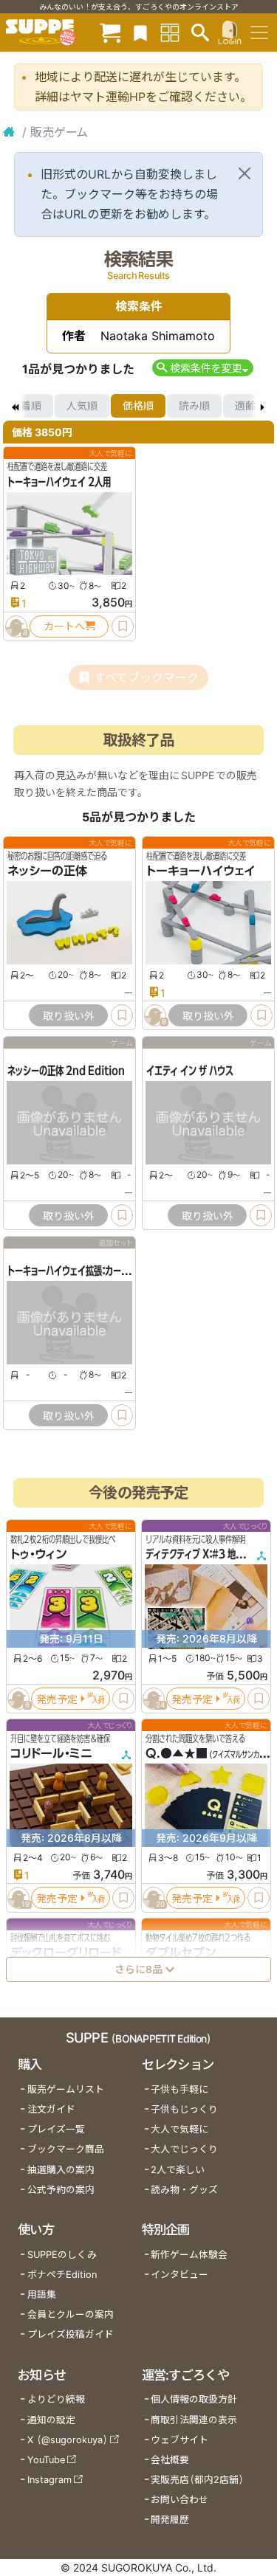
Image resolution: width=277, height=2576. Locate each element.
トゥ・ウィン (38, 1554)
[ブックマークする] (123, 626)
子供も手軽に (179, 2089)
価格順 (138, 405)
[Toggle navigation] (259, 32)
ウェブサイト (179, 2440)
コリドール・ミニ (51, 1753)
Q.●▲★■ (177, 1753)
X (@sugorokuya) (68, 2440)
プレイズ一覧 (56, 2129)
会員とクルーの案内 (71, 2314)
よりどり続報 (56, 2399)
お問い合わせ (179, 2500)
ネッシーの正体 (47, 871)
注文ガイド (51, 2109)
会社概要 (170, 2460)
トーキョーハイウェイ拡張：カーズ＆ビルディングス (100, 1271)
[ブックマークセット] (140, 32)
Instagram (49, 2480)
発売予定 (57, 1698)
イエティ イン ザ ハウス (190, 1071)
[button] (203, 368)
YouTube (46, 2460)
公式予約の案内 (61, 2190)
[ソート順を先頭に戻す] (15, 406)
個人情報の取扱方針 (194, 2399)
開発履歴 (170, 2520)
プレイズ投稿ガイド (71, 2334)
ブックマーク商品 (66, 2149)
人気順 (82, 405)
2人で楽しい (178, 2170)
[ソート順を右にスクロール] (262, 406)
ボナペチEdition (62, 2275)
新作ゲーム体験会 (189, 2255)
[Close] (244, 173)
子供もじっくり (184, 2109)
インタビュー (179, 2275)
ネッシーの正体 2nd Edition (66, 1071)
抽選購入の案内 (61, 2170)
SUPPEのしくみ (62, 2255)
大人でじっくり (184, 2149)
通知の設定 (51, 2420)
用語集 (42, 2294)
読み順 (194, 405)
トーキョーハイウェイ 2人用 (59, 482)
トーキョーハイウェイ (201, 871)
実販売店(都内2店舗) (197, 2480)
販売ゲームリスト (66, 2089)
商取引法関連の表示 (194, 2420)
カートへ (64, 626)
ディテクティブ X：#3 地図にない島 (211, 1554)
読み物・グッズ (184, 2190)
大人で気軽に (179, 2129)
